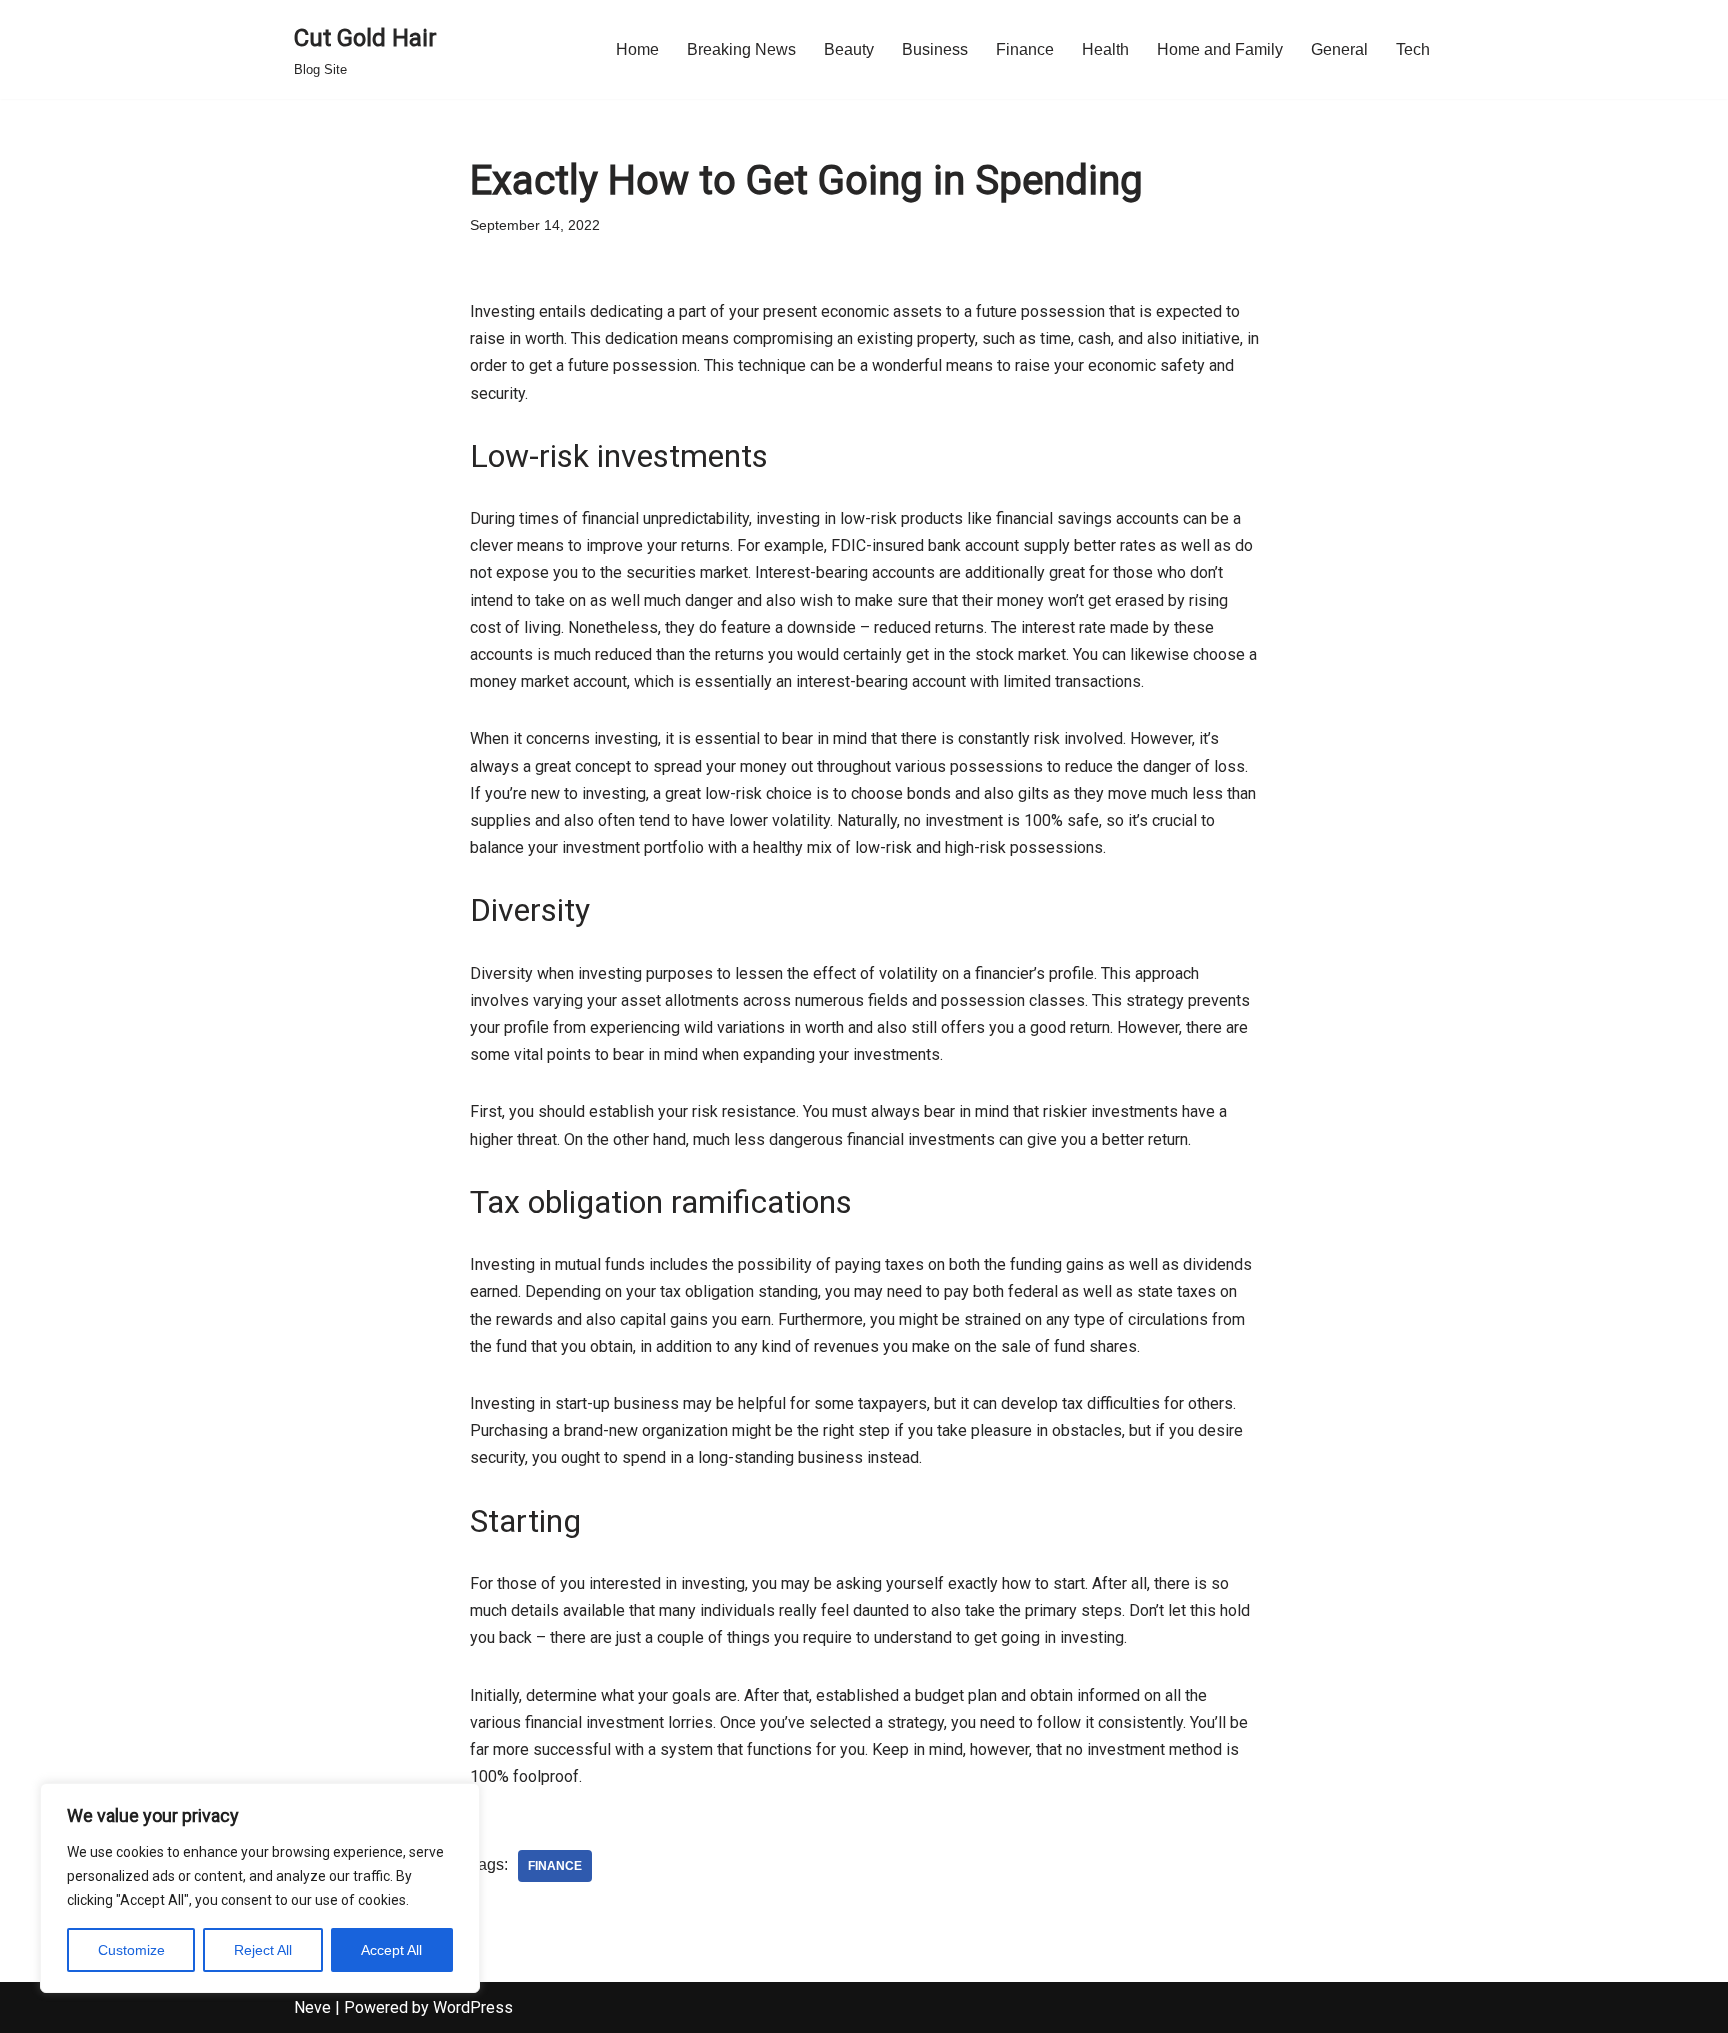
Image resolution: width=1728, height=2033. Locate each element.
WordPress (473, 2007)
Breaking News (741, 49)
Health (1105, 49)
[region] (260, 1888)
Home (637, 49)
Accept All (391, 1950)
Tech (1413, 49)
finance (555, 1866)
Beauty (849, 49)
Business (935, 49)
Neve (312, 2007)
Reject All (263, 1950)
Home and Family (1220, 49)
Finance (1025, 49)
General (1339, 49)
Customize (131, 1950)
